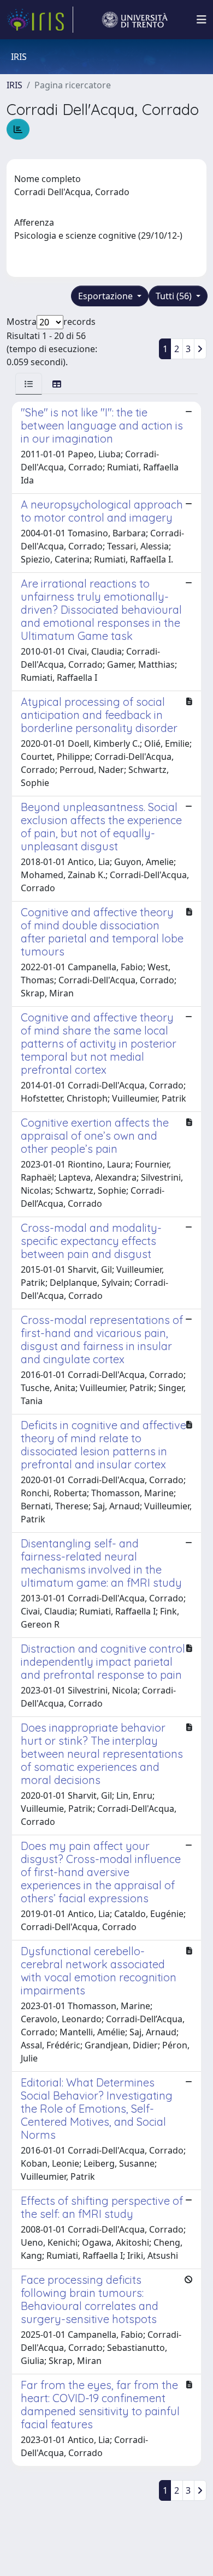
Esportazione (106, 296)
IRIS (14, 85)
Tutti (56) (175, 296)
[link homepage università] (135, 20)
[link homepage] (40, 20)
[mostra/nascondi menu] (202, 20)
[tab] (29, 383)
